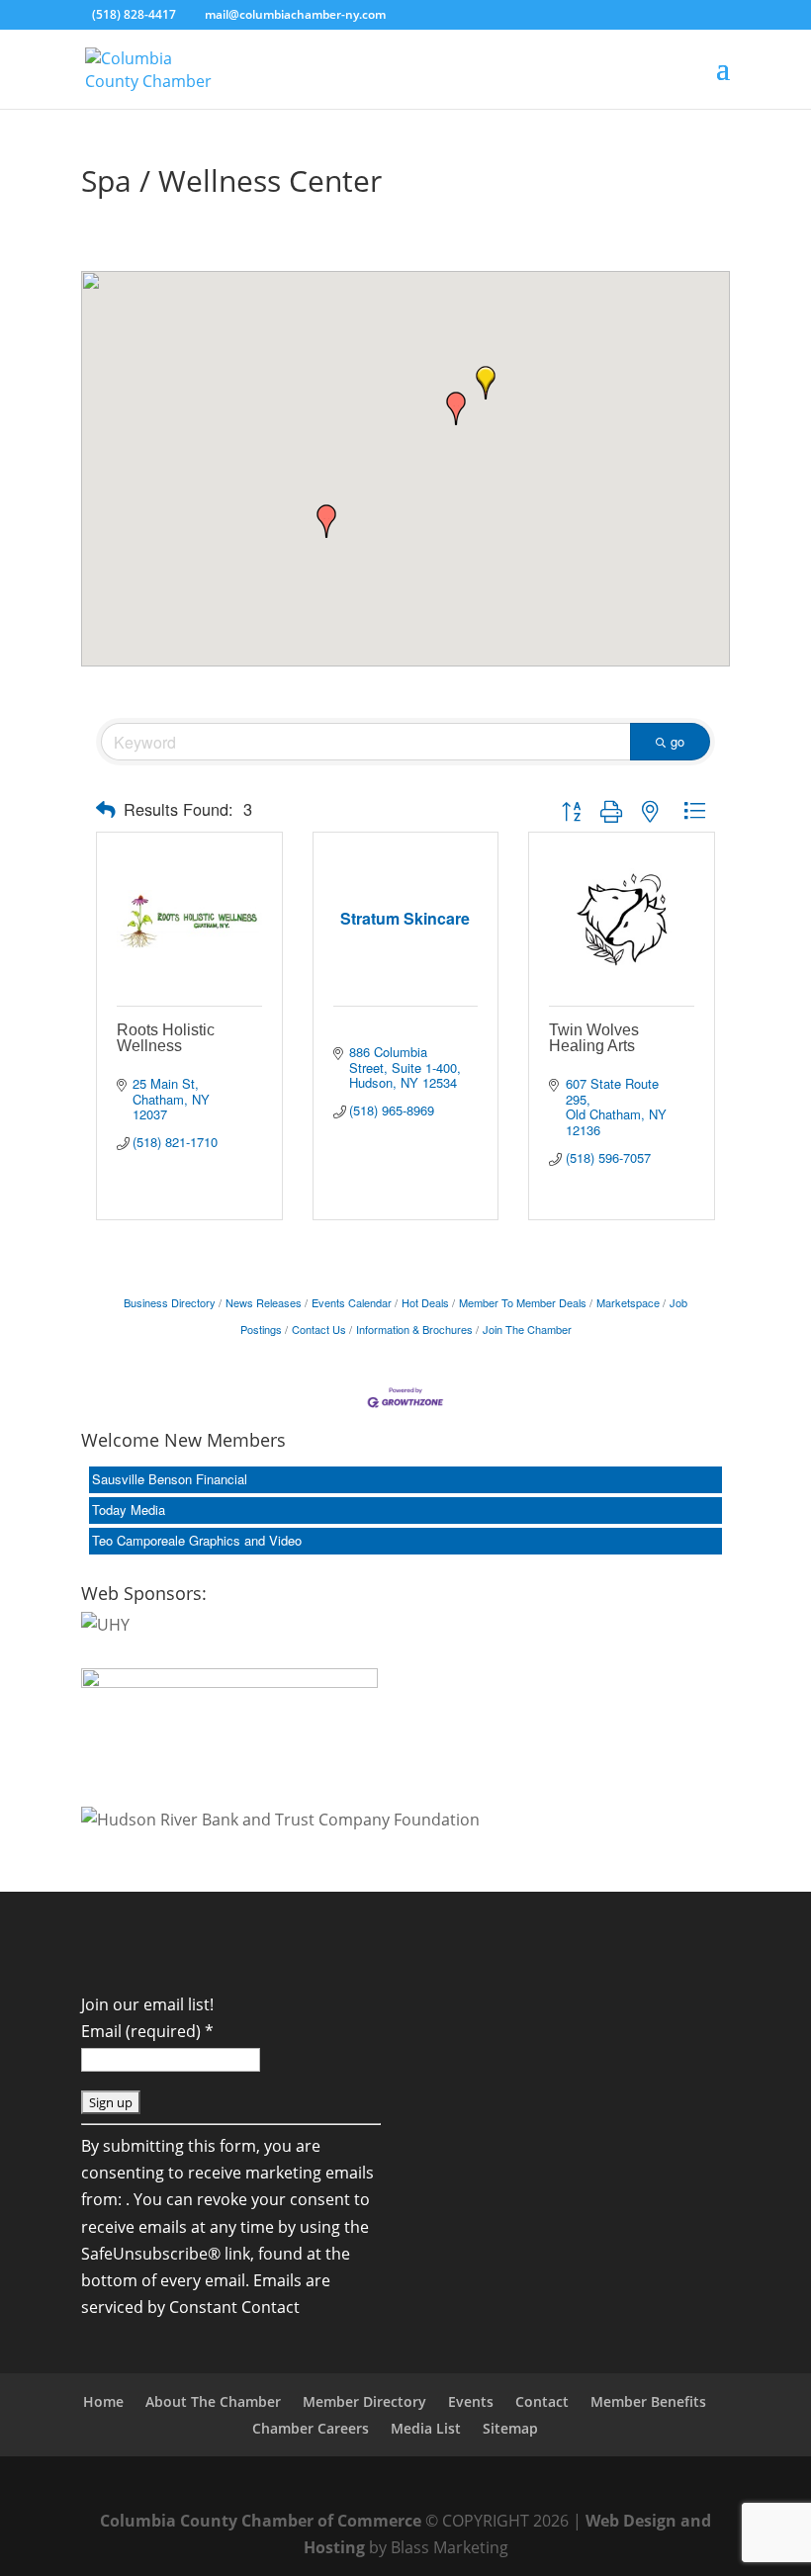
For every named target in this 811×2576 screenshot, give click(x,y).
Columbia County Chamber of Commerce (261, 2521)
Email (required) (147, 2031)
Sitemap (510, 2428)
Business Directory (170, 1302)
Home (103, 2401)
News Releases (264, 1302)
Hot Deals (425, 1302)
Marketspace (628, 1302)
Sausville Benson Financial (170, 1479)
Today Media (129, 1510)
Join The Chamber (527, 1329)
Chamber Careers (311, 2428)
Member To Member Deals (523, 1302)
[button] (456, 408)
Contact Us (319, 1329)
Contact (542, 2401)
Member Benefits (648, 2401)
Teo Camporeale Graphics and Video (197, 1540)
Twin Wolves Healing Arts (594, 1038)
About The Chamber (213, 2401)
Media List (426, 2428)
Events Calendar (352, 1302)
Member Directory (364, 2401)
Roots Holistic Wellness (166, 1038)
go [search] (677, 741)
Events (471, 2401)
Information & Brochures (414, 1329)
